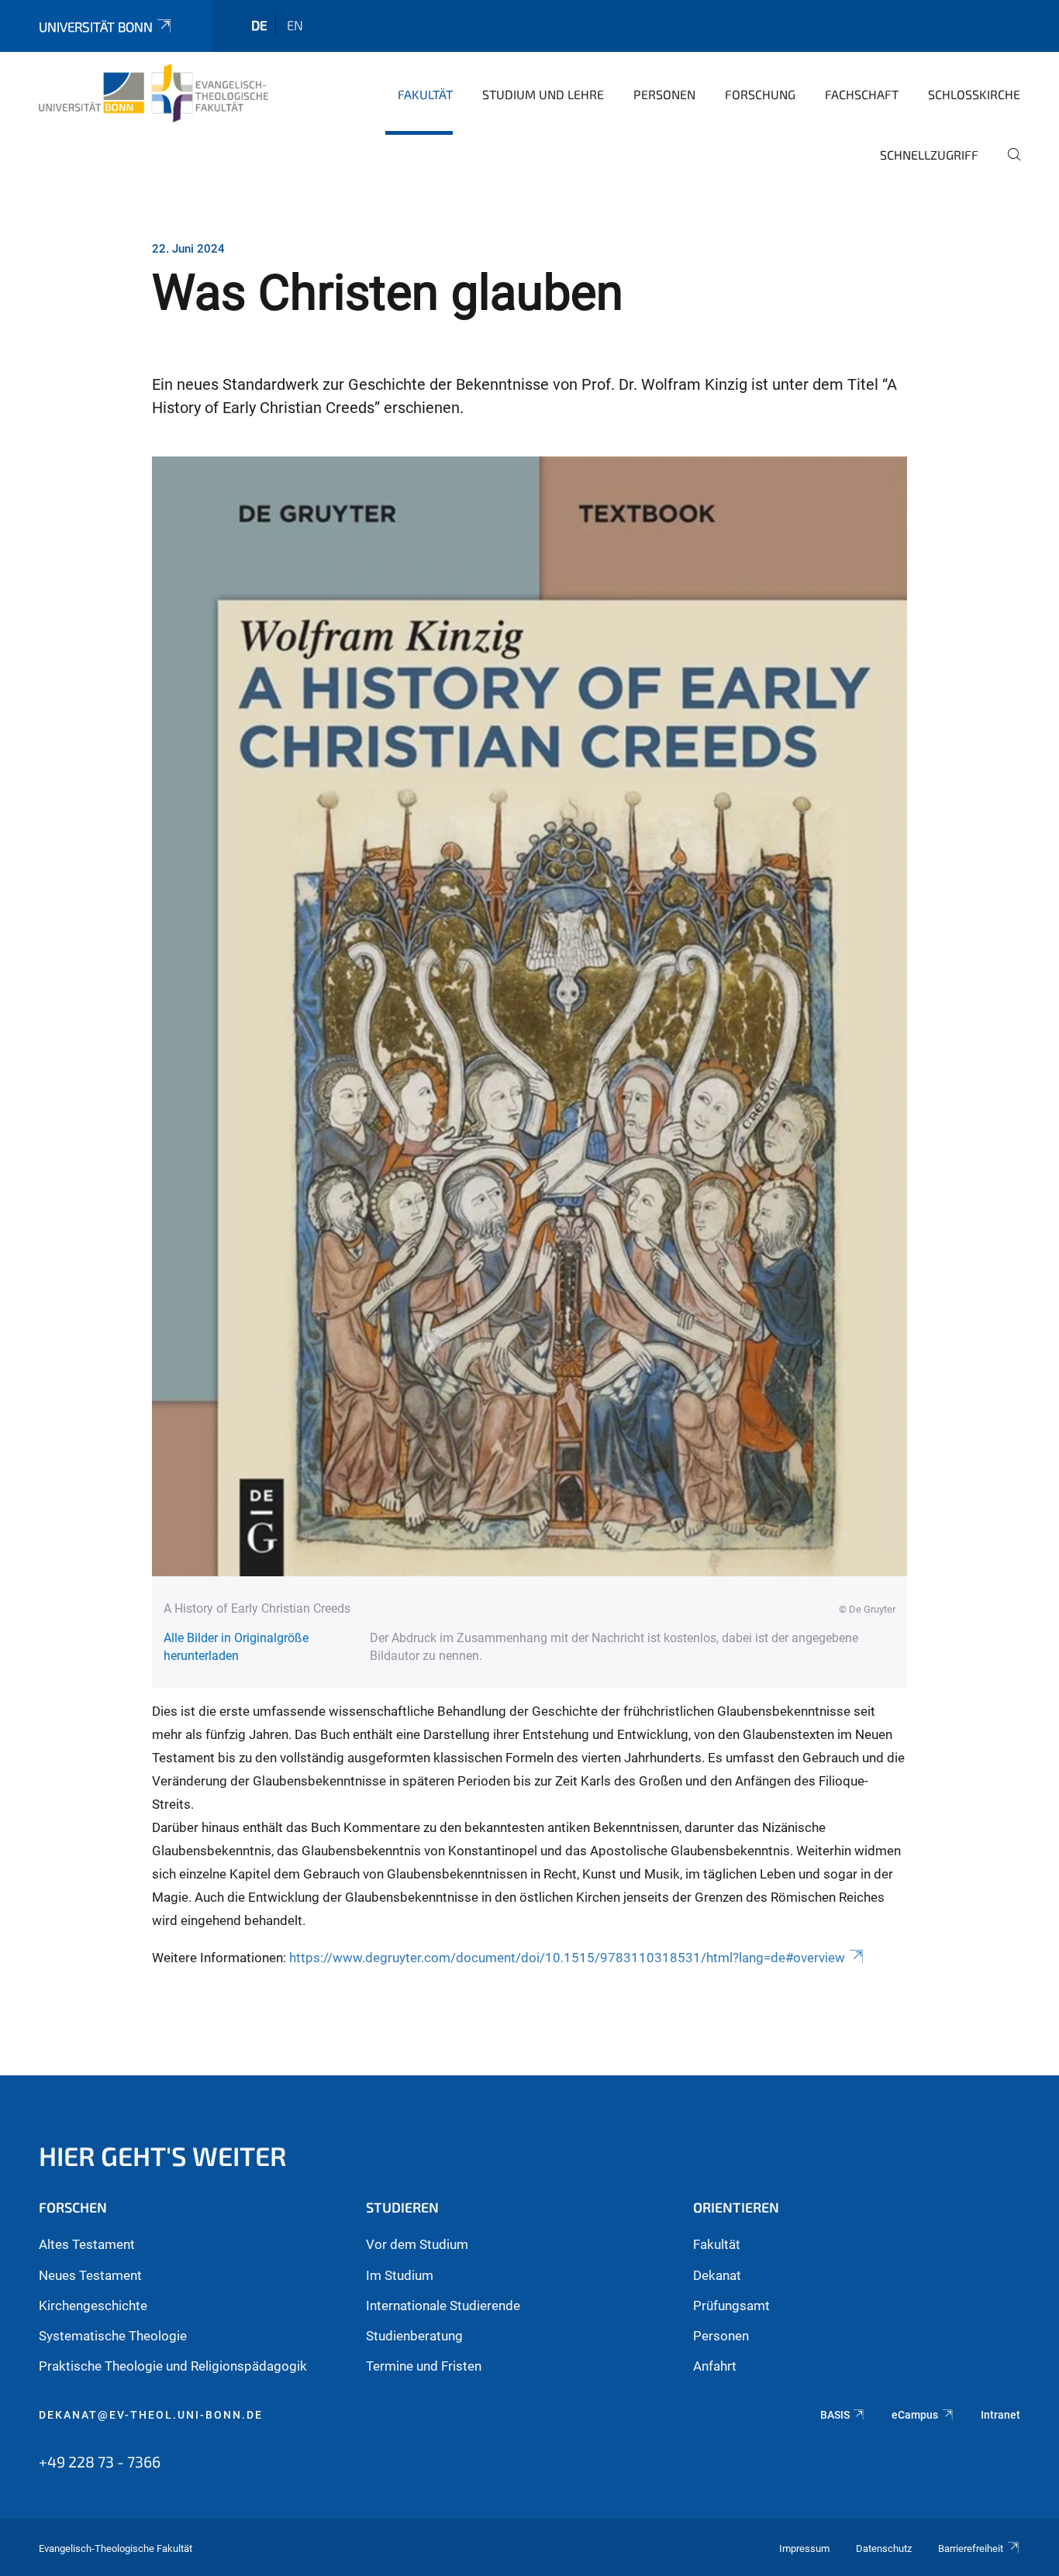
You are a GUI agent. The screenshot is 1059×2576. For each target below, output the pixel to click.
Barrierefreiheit (971, 2548)
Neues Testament (90, 2275)
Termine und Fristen (424, 2366)
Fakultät (425, 94)
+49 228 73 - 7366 (100, 2461)
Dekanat (717, 2275)
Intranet (1000, 2415)
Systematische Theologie (113, 2336)
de (259, 25)
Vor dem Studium (417, 2244)
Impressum (804, 2548)
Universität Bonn (96, 26)
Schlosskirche (974, 94)
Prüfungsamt (731, 2306)
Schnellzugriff (929, 155)
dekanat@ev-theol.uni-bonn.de (151, 2415)
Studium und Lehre (543, 94)
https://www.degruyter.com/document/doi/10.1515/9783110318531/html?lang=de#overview (567, 1958)
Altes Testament (87, 2244)
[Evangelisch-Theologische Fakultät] (154, 93)
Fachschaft (862, 94)
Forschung (760, 94)
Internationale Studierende (443, 2306)
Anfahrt (715, 2366)
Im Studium (400, 2275)
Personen (664, 94)
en (295, 25)
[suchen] (1008, 165)
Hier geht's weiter (163, 2156)
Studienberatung (414, 2336)
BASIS (835, 2415)
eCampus (915, 2415)
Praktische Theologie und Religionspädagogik (173, 2366)
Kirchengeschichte (93, 2306)
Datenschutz (884, 2548)
